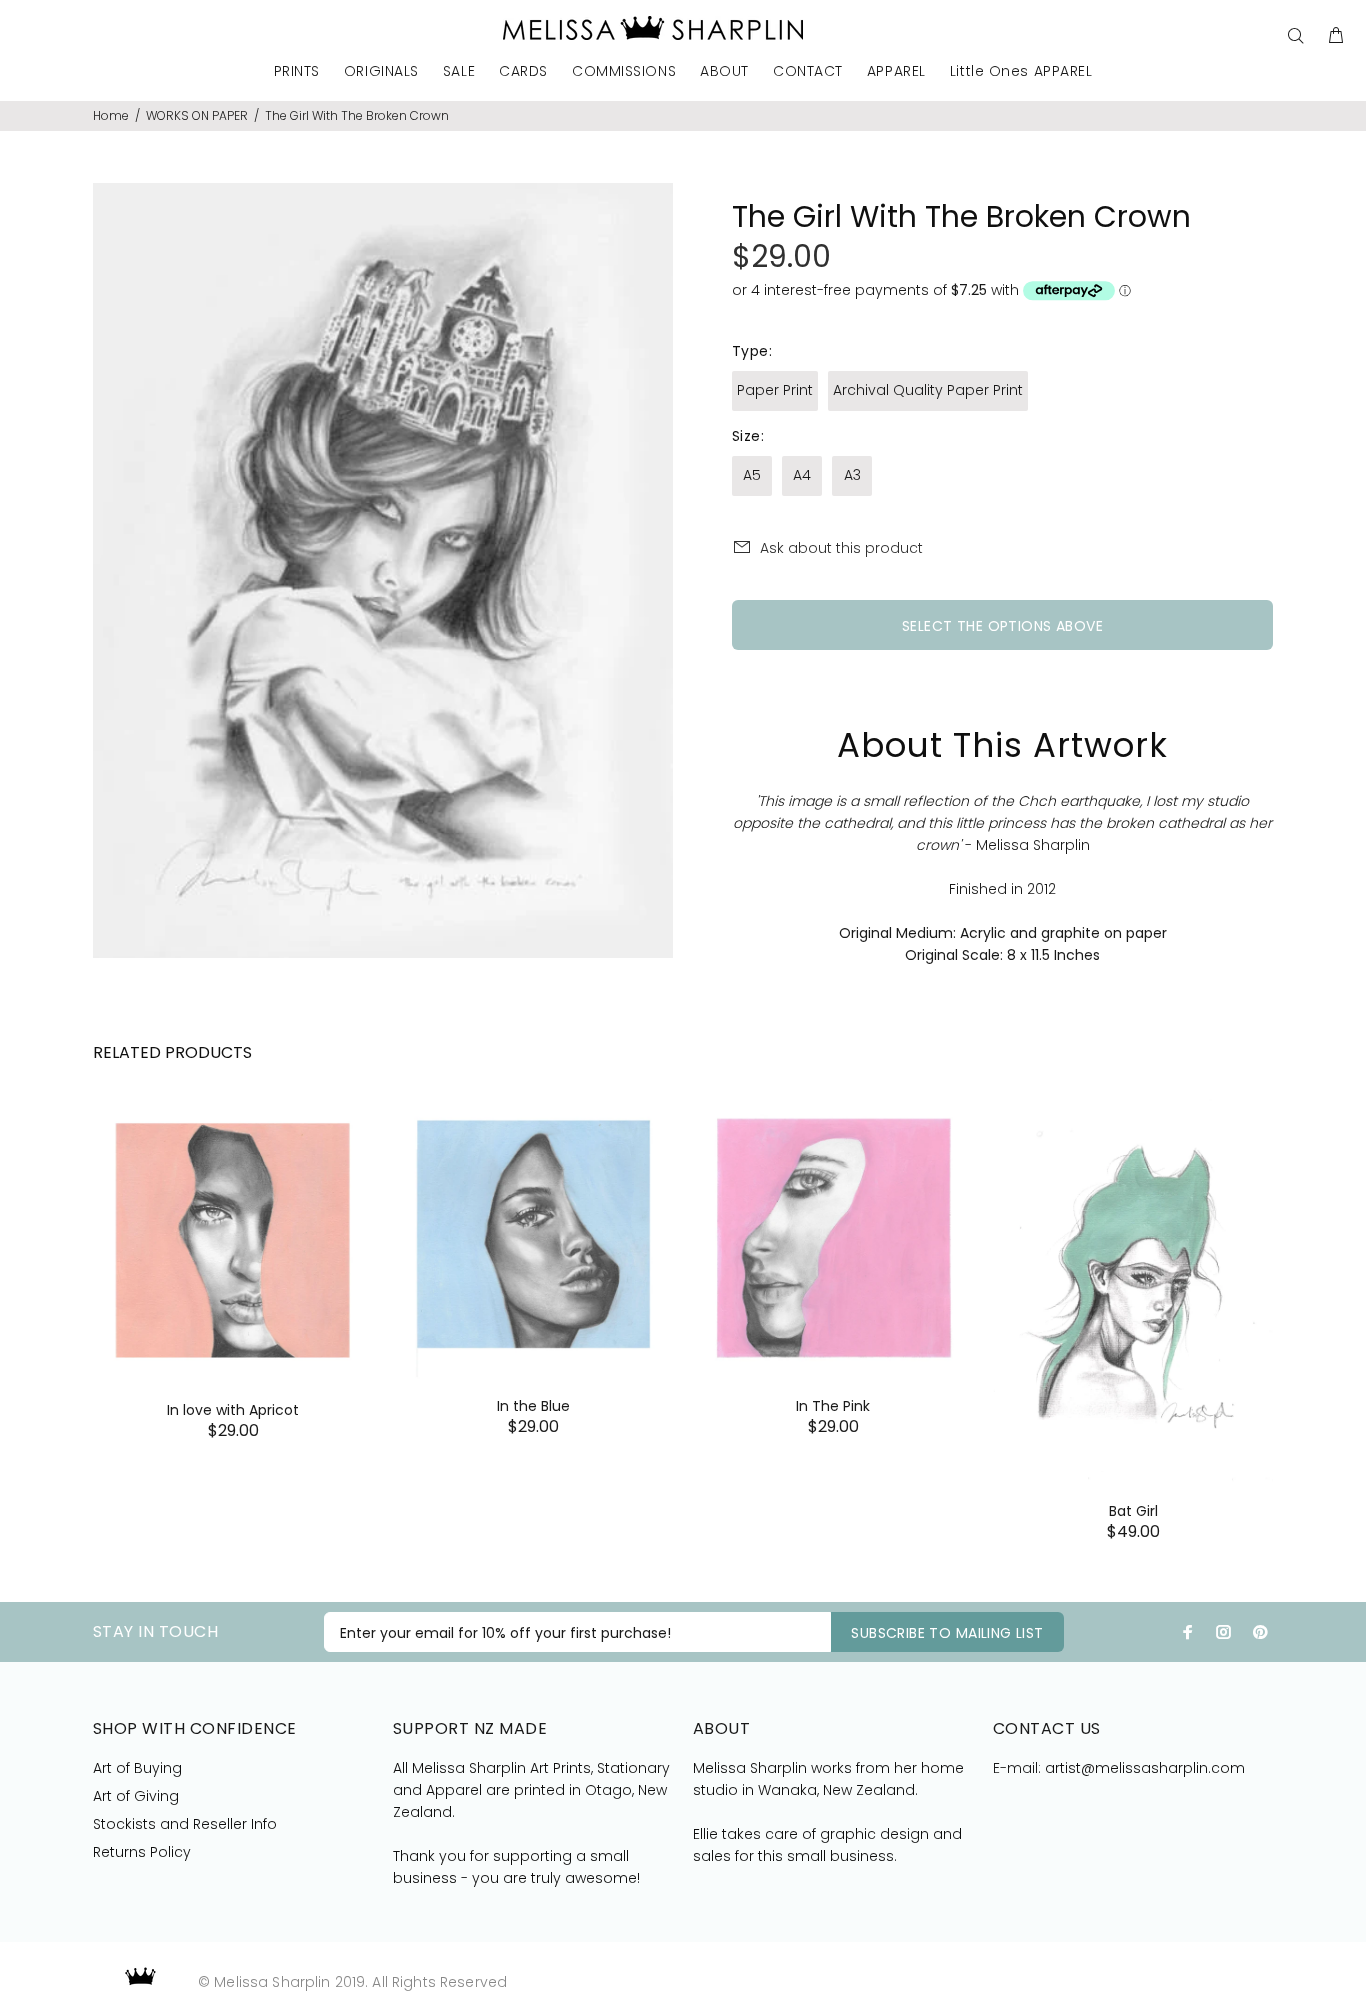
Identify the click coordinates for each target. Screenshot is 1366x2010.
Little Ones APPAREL (1021, 72)
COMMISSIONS (624, 72)
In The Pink (833, 1406)
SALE (459, 72)
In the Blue (533, 1406)
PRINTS (297, 72)
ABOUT (724, 72)
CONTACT (808, 72)
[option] (233, 1244)
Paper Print (775, 390)
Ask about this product (841, 548)
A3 (852, 475)
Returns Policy (142, 1852)
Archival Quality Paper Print (928, 390)
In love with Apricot (233, 1410)
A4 (802, 475)
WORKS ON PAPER (197, 115)
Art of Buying (137, 1768)
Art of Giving (136, 1796)
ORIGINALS (381, 72)
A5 (752, 475)
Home (111, 115)
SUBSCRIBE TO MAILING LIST (947, 1633)
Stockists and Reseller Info (185, 1824)
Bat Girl (1133, 1511)
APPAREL (896, 72)
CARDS (523, 72)
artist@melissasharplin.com (1145, 1768)
